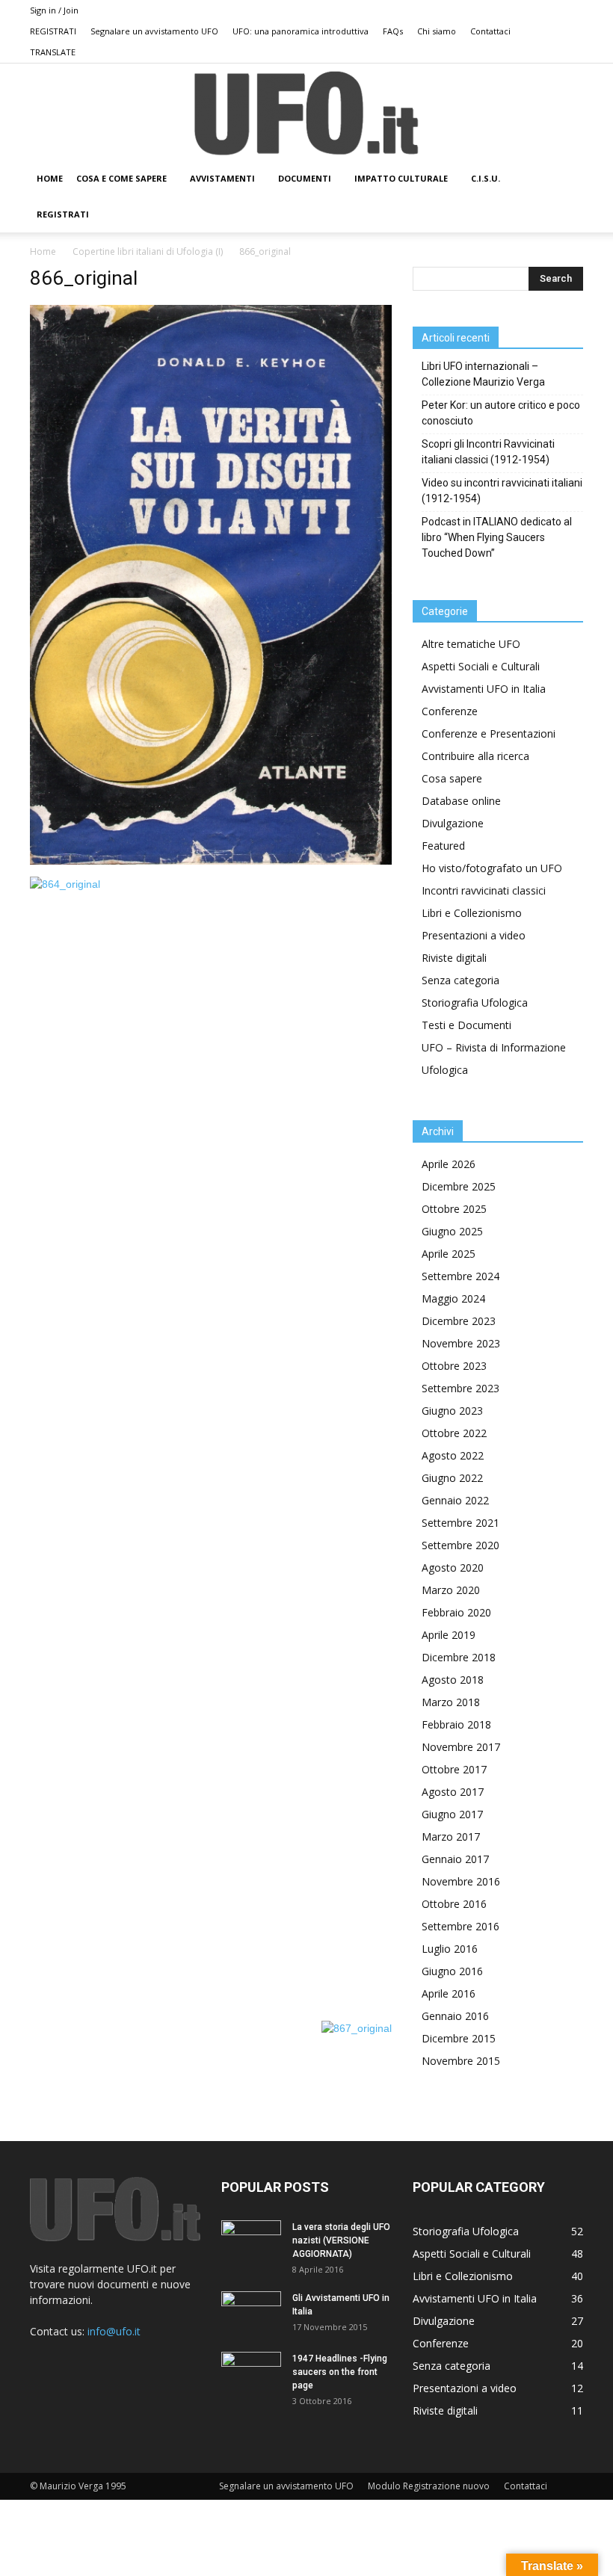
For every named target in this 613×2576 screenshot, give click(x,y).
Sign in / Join (54, 10)
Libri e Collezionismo (472, 913)
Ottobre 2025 (454, 1209)
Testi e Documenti (466, 1025)
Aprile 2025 (449, 1254)
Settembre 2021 (460, 1523)
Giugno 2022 (452, 1478)
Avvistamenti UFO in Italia (484, 689)
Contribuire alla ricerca (475, 756)
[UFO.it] (306, 113)
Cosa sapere (452, 778)
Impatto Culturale (401, 178)
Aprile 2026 (449, 1164)
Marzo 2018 (451, 1702)
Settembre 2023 (460, 1388)
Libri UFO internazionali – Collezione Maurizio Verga (483, 374)
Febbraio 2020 (456, 1612)
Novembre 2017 (461, 1747)
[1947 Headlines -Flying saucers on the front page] (251, 2373)
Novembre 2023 (461, 1343)
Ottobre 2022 (454, 1433)
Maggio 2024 (453, 1298)
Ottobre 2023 (454, 1366)
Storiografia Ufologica (475, 1003)
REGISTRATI (53, 31)
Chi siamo (437, 31)
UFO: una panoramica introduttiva (301, 31)
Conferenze (450, 711)
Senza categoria (460, 980)
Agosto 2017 (453, 1792)
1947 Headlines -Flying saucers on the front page (340, 2372)
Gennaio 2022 (455, 1500)
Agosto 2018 (453, 1680)
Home (43, 251)
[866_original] (211, 861)
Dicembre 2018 (459, 1657)
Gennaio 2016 (455, 2016)
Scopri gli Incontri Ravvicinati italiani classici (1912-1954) (488, 452)
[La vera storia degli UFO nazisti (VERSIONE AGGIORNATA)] (251, 2241)
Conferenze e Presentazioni (489, 733)
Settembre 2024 (460, 1276)
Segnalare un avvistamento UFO (154, 31)
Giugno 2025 (452, 1231)
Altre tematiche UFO (471, 644)
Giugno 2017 (452, 1814)
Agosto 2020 (453, 1567)
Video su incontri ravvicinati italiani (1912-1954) (502, 491)
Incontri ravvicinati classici (484, 890)
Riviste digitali (454, 958)
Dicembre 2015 (459, 2038)
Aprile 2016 (449, 1993)
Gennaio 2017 (455, 1859)
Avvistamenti (222, 178)
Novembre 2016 (461, 1881)
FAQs (393, 31)
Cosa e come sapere (121, 178)
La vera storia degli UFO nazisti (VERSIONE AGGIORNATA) (341, 2240)
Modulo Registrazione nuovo (429, 2486)
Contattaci (490, 31)
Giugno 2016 (452, 1971)
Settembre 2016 (460, 1926)
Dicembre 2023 (459, 1321)
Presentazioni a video (474, 935)
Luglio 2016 (450, 1949)
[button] (565, 179)
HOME (50, 178)
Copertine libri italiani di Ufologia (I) (148, 251)
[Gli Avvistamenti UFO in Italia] (251, 2312)
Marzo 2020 (451, 1590)
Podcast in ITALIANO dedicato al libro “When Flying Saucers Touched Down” (497, 537)
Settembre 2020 (460, 1545)
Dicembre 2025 (459, 1186)
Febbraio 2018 (456, 1724)
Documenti (305, 178)
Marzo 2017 (451, 1837)
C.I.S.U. (486, 178)
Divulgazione (453, 823)
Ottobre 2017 (454, 1769)
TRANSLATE (53, 52)
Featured (443, 846)
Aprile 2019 (449, 1635)
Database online (461, 801)
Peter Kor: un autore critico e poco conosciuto (501, 413)
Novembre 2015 (461, 2061)
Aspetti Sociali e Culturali (481, 666)
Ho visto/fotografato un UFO (492, 868)
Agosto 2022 (453, 1455)
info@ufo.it (114, 2331)
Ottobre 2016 (454, 1904)
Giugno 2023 (452, 1411)
